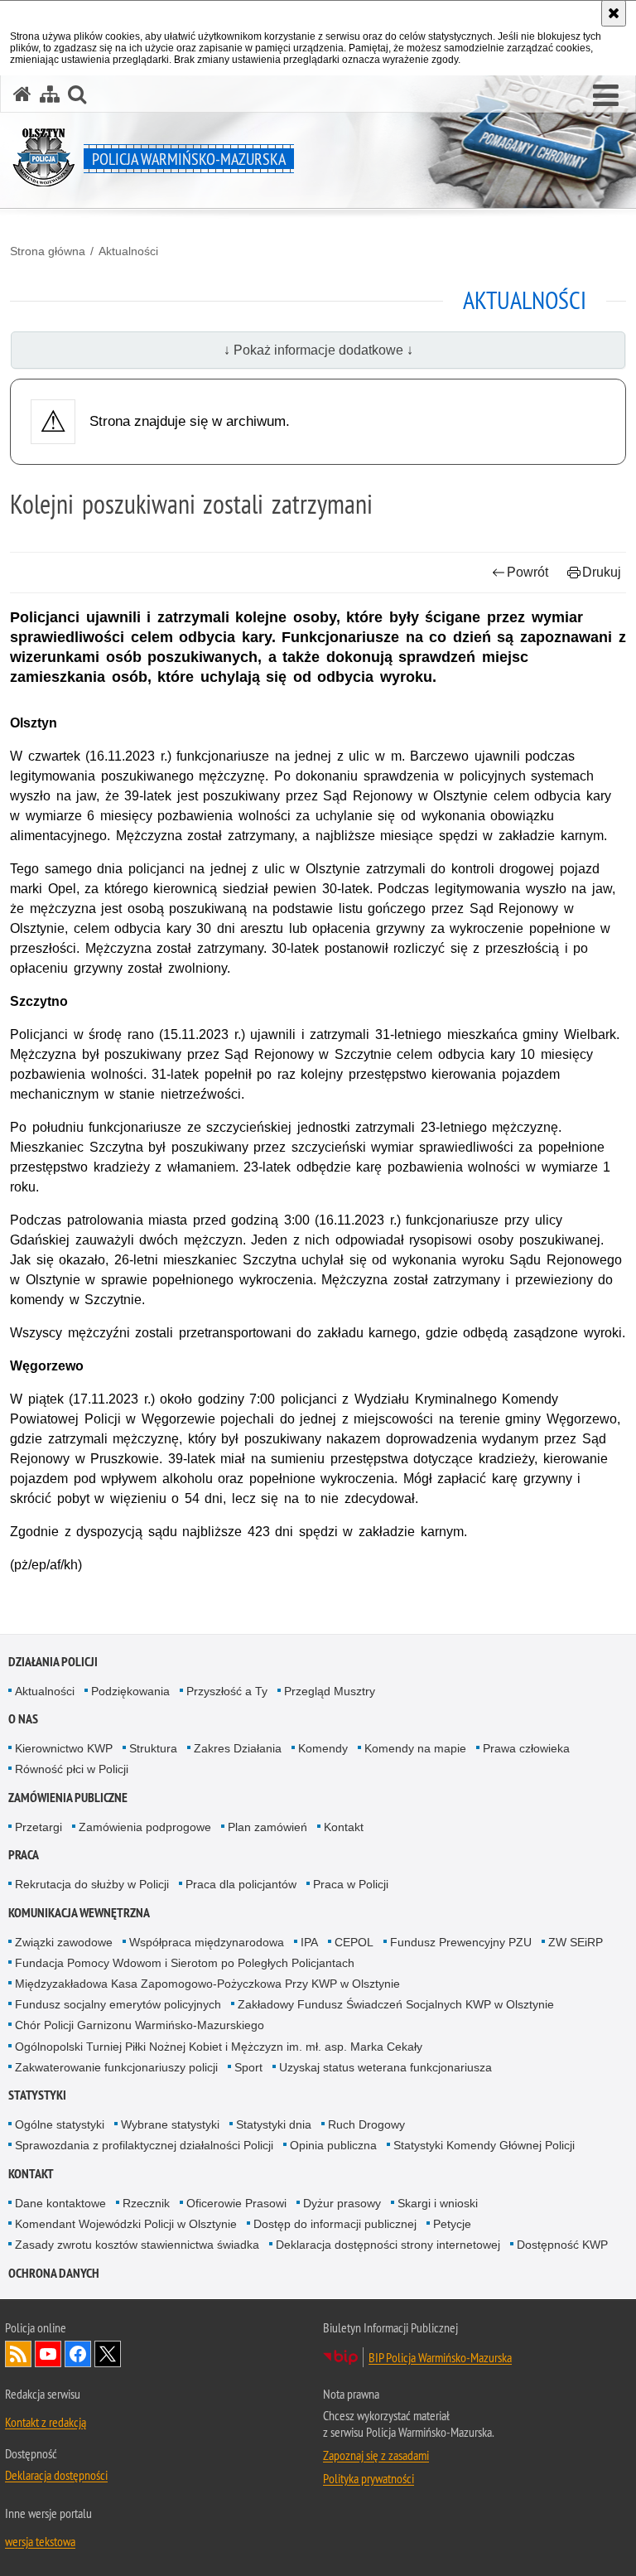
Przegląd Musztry (330, 1691)
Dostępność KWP (562, 2245)
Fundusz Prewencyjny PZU (461, 1942)
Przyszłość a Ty (227, 1691)
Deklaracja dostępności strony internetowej (388, 2245)
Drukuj (602, 572)
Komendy (323, 1748)
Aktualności (128, 251)
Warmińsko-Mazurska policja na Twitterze (108, 2354)
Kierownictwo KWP (64, 1748)
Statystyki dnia (274, 2124)
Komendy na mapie (415, 1748)
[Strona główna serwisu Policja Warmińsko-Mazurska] (22, 94)
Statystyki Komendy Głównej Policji (484, 2145)
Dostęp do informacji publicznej (335, 2224)
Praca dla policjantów (241, 1884)
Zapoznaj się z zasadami (376, 2455)
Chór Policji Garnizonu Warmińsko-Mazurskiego (140, 2025)
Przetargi (39, 1827)
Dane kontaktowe (60, 2203)
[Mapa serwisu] (50, 94)
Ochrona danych (54, 2273)
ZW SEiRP (576, 1942)
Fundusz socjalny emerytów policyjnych (118, 2004)
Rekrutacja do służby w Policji (92, 1884)
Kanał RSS (18, 2354)
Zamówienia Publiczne (68, 1798)
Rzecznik (146, 2203)
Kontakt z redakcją (46, 2422)
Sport (248, 2067)
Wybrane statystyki (170, 2124)
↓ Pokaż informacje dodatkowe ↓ (318, 350)
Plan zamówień (267, 1827)
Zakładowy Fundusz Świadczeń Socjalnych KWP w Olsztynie (396, 2004)
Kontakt (344, 1827)
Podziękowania (130, 1691)
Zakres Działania (238, 1748)
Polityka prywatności (369, 2478)
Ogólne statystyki (60, 2124)
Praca (24, 1855)
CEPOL (354, 1942)
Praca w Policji (351, 1884)
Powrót (528, 572)
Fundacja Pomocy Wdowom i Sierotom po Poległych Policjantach (185, 1963)
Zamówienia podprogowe (145, 1827)
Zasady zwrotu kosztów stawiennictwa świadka (137, 2245)
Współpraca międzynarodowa (207, 1942)
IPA (309, 1942)
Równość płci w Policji (72, 1769)
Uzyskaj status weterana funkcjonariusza (385, 2067)
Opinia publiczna (333, 2145)
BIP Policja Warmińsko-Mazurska (440, 2357)
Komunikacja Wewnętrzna (79, 1913)
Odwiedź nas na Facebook (78, 2354)
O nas (23, 1719)
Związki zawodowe (64, 1942)
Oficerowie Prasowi (236, 2203)
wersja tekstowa (40, 2541)
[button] (606, 96)
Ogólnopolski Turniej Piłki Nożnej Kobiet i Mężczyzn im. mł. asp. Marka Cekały (219, 2047)
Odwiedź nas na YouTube (48, 2354)
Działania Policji (53, 1662)
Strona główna (48, 251)
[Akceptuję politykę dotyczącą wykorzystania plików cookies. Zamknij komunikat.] (614, 13)
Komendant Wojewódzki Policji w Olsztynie (126, 2224)
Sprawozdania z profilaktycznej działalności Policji (144, 2145)
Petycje (452, 2224)
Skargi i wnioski (438, 2203)
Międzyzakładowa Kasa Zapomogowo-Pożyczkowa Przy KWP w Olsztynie (207, 1984)
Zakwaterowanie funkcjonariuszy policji (116, 2067)
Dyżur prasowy (342, 2203)
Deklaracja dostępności (56, 2475)
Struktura (153, 1748)
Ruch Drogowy (366, 2124)
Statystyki (37, 2095)
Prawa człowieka (526, 1748)
